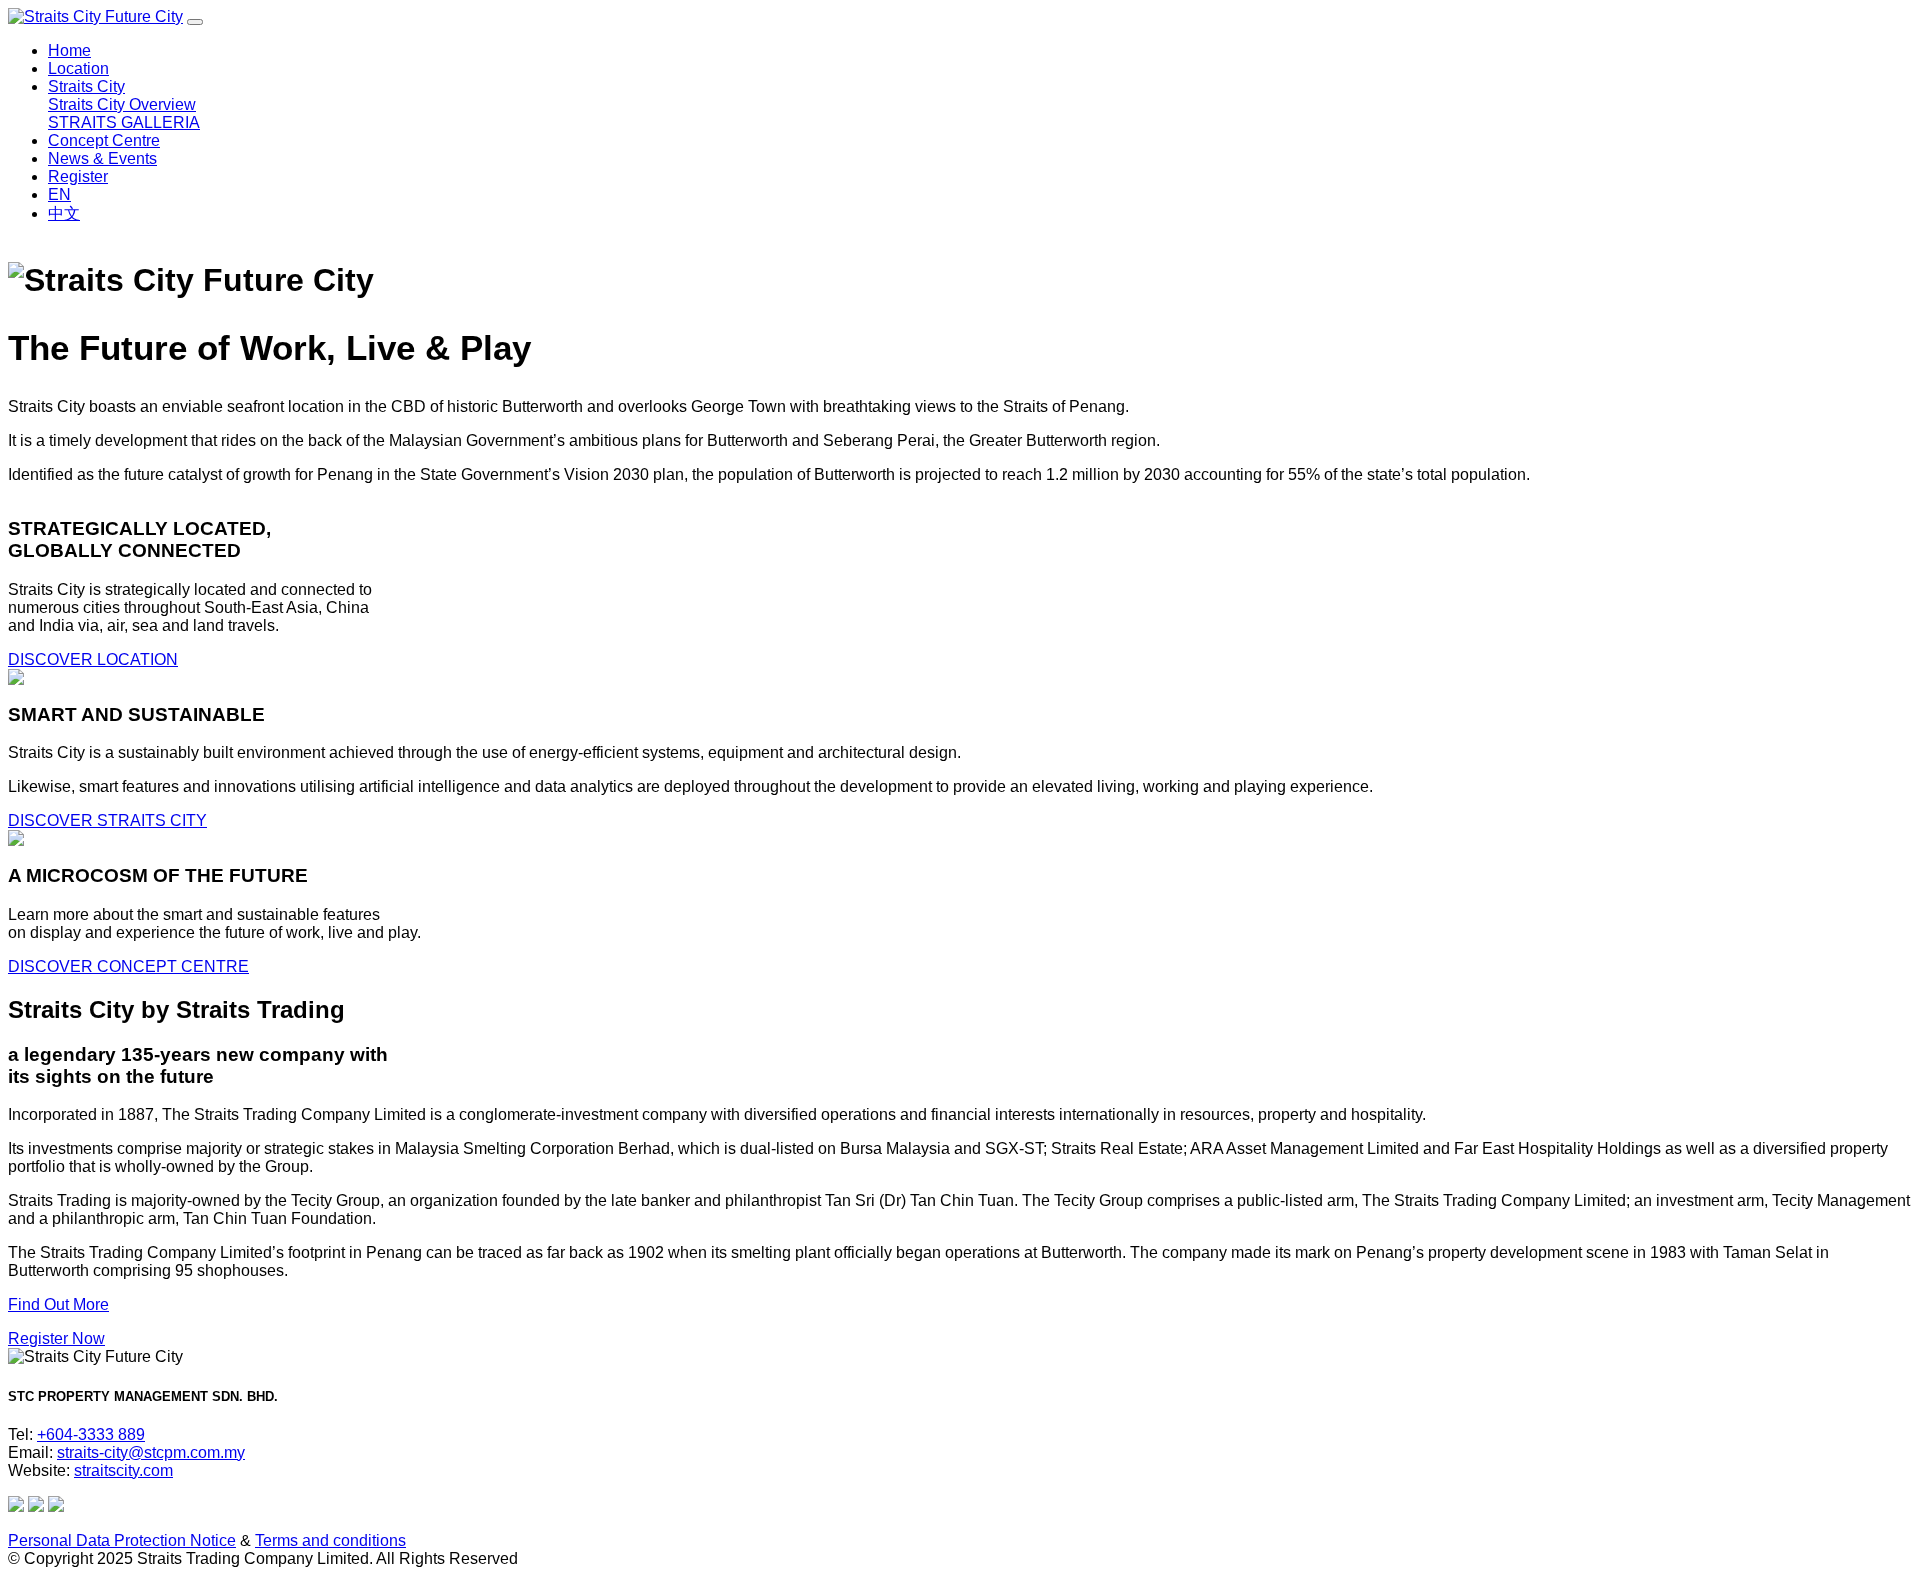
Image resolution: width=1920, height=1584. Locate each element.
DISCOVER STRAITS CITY (107, 820)
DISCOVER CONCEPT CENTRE (128, 966)
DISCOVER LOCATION (93, 659)
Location (78, 68)
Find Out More (58, 1304)
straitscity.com (123, 1470)
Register (78, 176)
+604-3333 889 (91, 1434)
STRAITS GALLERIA (124, 122)
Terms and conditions (330, 1540)
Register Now (56, 1338)
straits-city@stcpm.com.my (151, 1452)
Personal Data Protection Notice (122, 1540)
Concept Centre (104, 140)
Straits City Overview (122, 104)
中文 (64, 213)
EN (59, 194)
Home (69, 50)
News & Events (102, 158)
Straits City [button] (86, 86)
